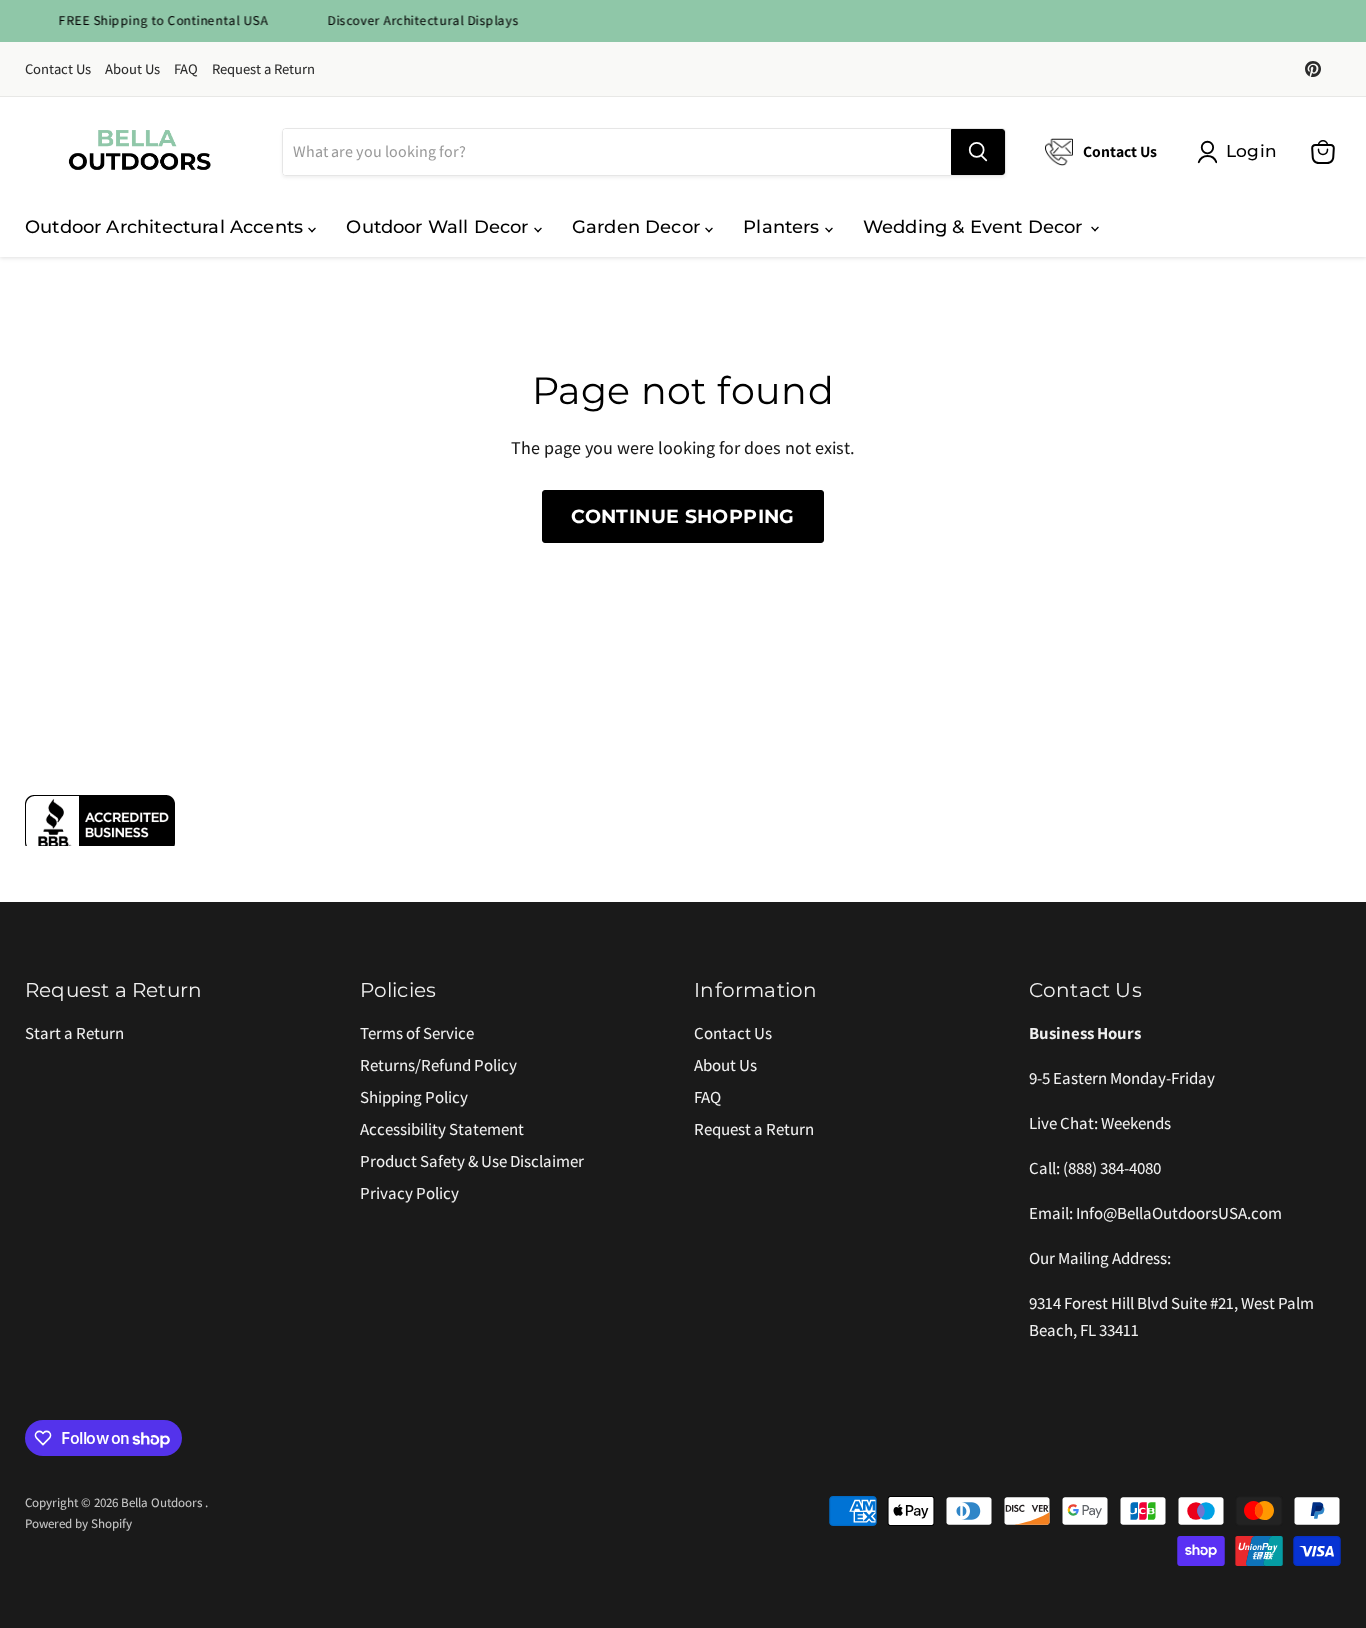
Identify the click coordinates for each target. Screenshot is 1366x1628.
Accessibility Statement (442, 1129)
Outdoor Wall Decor (439, 227)
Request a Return (263, 69)
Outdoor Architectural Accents (166, 227)
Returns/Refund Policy (438, 1065)
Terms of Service (417, 1033)
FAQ (186, 69)
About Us (132, 69)
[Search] (978, 152)
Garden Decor (638, 227)
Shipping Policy (414, 1097)
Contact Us (58, 69)
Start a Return (74, 1033)
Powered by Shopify (78, 1523)
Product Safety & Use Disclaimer (472, 1161)
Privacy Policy (409, 1193)
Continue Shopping (683, 516)
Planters (784, 227)
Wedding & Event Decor (975, 227)
